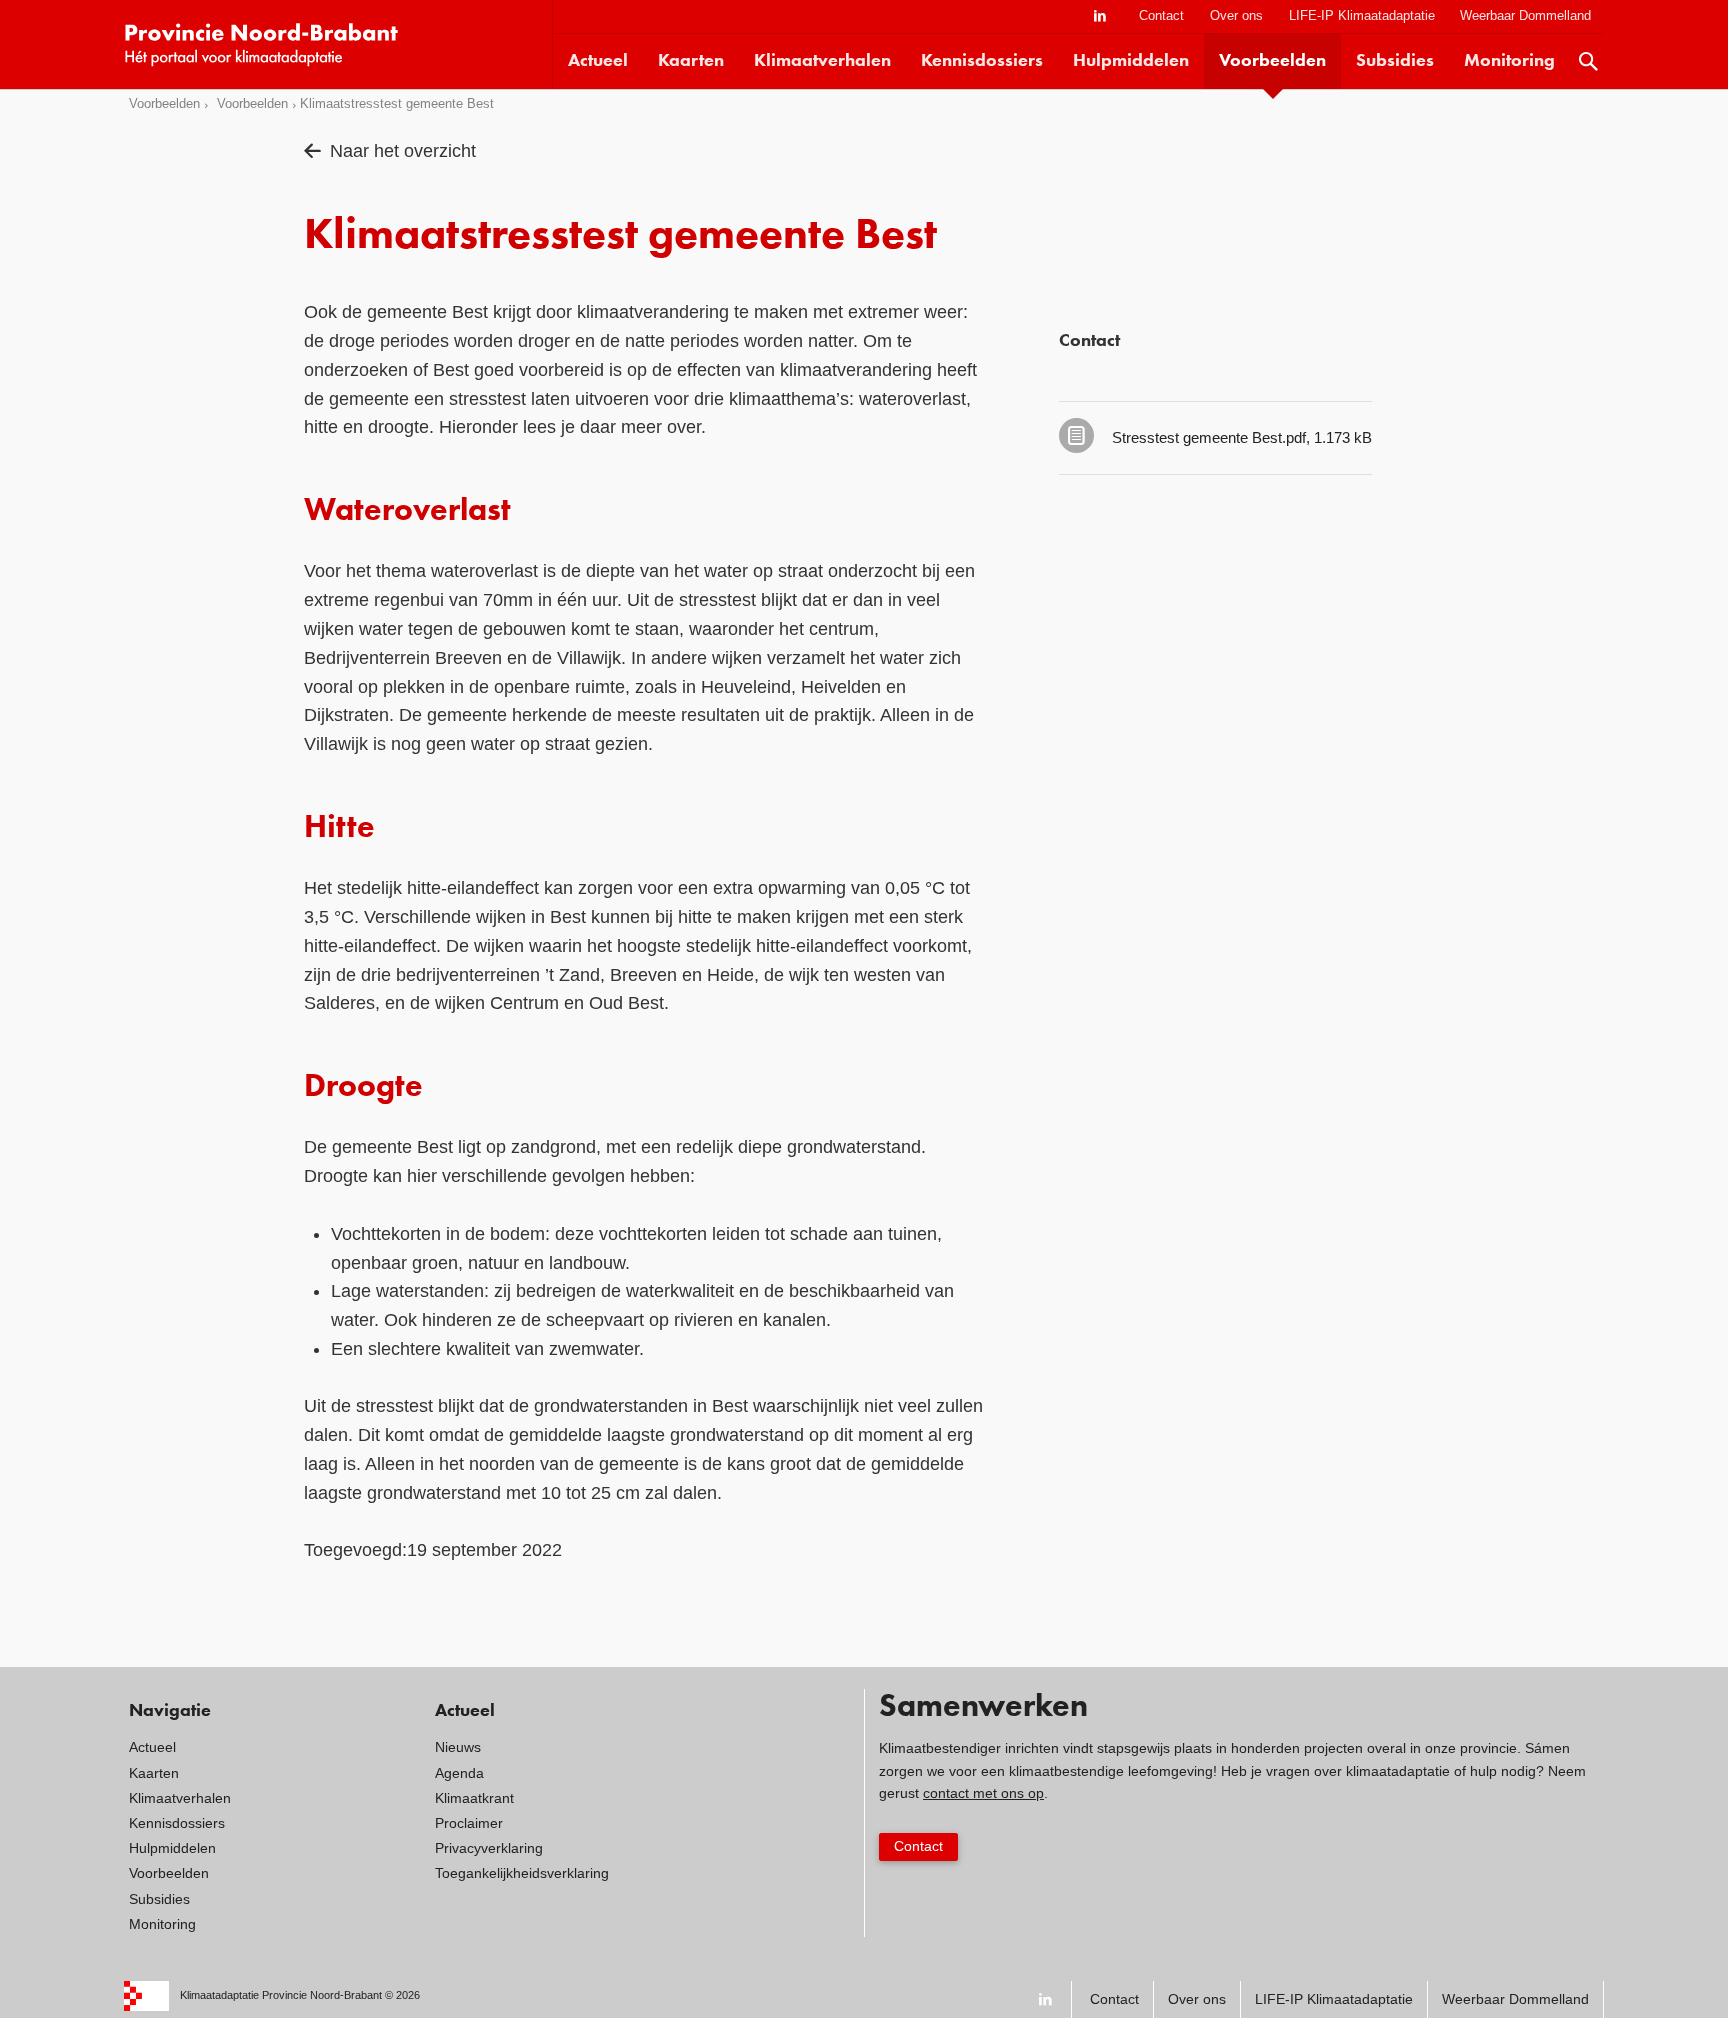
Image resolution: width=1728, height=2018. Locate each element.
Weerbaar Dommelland (1525, 15)
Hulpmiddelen (1131, 61)
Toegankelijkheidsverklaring (522, 1873)
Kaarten (691, 61)
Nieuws (458, 1747)
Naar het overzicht (403, 151)
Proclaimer (469, 1823)
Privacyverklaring (489, 1848)
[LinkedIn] (1100, 16)
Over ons (1236, 15)
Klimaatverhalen (822, 61)
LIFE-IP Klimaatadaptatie (1362, 15)
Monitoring (1509, 61)
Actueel (598, 61)
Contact (1161, 15)
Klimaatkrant (474, 1798)
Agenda (459, 1773)
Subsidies (1395, 61)
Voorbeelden (1272, 61)
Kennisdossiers (982, 61)
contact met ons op (983, 1793)
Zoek (1589, 61)
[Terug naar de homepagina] (338, 44)
